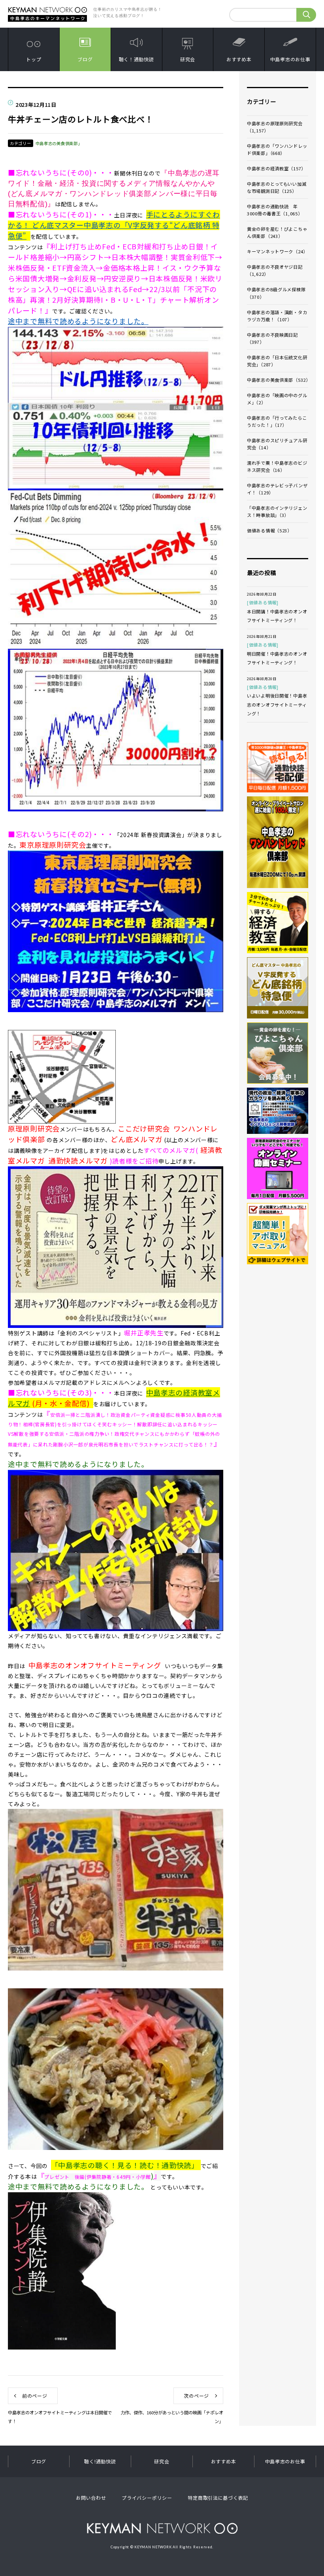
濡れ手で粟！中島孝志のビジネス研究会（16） (277, 466)
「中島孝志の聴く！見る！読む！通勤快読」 (125, 2165)
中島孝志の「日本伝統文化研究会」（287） (277, 361)
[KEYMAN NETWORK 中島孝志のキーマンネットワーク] (47, 9)
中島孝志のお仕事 (290, 59)
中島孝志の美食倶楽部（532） (278, 380)
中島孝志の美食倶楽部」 (59, 143)
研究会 (188, 59)
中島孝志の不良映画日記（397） (272, 338)
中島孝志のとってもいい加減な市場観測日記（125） (277, 187)
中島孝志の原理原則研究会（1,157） (275, 127)
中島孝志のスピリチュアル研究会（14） (277, 444)
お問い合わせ (91, 2498)
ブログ (85, 59)
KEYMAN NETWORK (162, 2528)
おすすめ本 (239, 59)
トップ (34, 59)
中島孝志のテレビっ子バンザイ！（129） (277, 489)
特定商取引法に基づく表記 (218, 2498)
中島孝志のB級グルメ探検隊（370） (276, 293)
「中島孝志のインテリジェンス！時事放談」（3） (277, 511)
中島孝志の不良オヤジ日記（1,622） (275, 270)
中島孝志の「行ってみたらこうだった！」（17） (277, 421)
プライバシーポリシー (147, 2498)
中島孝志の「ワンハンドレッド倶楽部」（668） (277, 149)
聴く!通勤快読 (100, 2461)
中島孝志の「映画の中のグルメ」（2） (277, 399)
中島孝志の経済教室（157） (276, 168)
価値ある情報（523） (269, 530)
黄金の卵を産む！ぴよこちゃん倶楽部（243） (277, 232)
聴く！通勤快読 (137, 59)
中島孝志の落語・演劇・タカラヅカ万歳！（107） (277, 316)
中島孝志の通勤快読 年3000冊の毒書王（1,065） (275, 210)
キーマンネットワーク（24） (277, 251)
